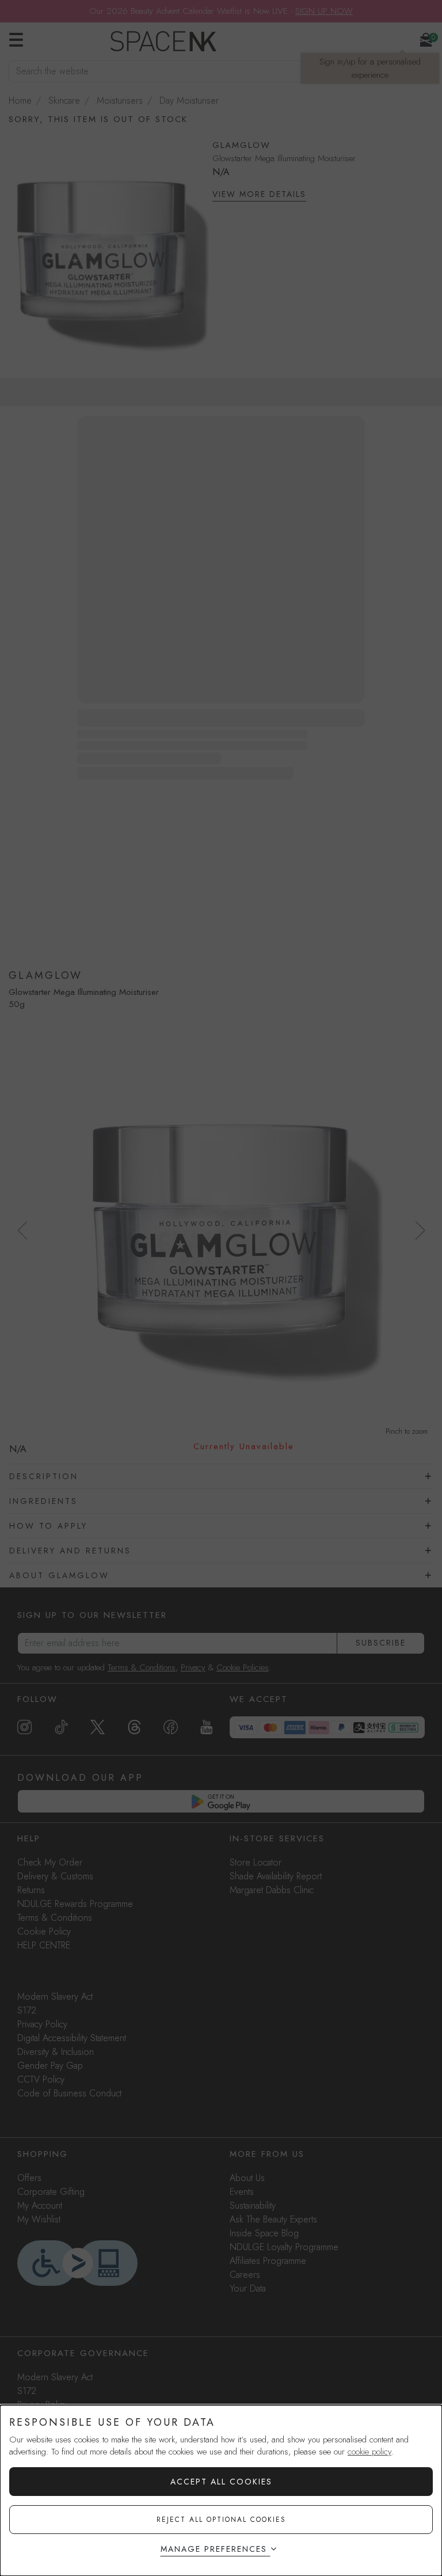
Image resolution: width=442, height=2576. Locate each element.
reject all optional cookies (221, 2520)
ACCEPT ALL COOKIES (221, 2482)
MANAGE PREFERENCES (214, 2549)
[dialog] (221, 2490)
